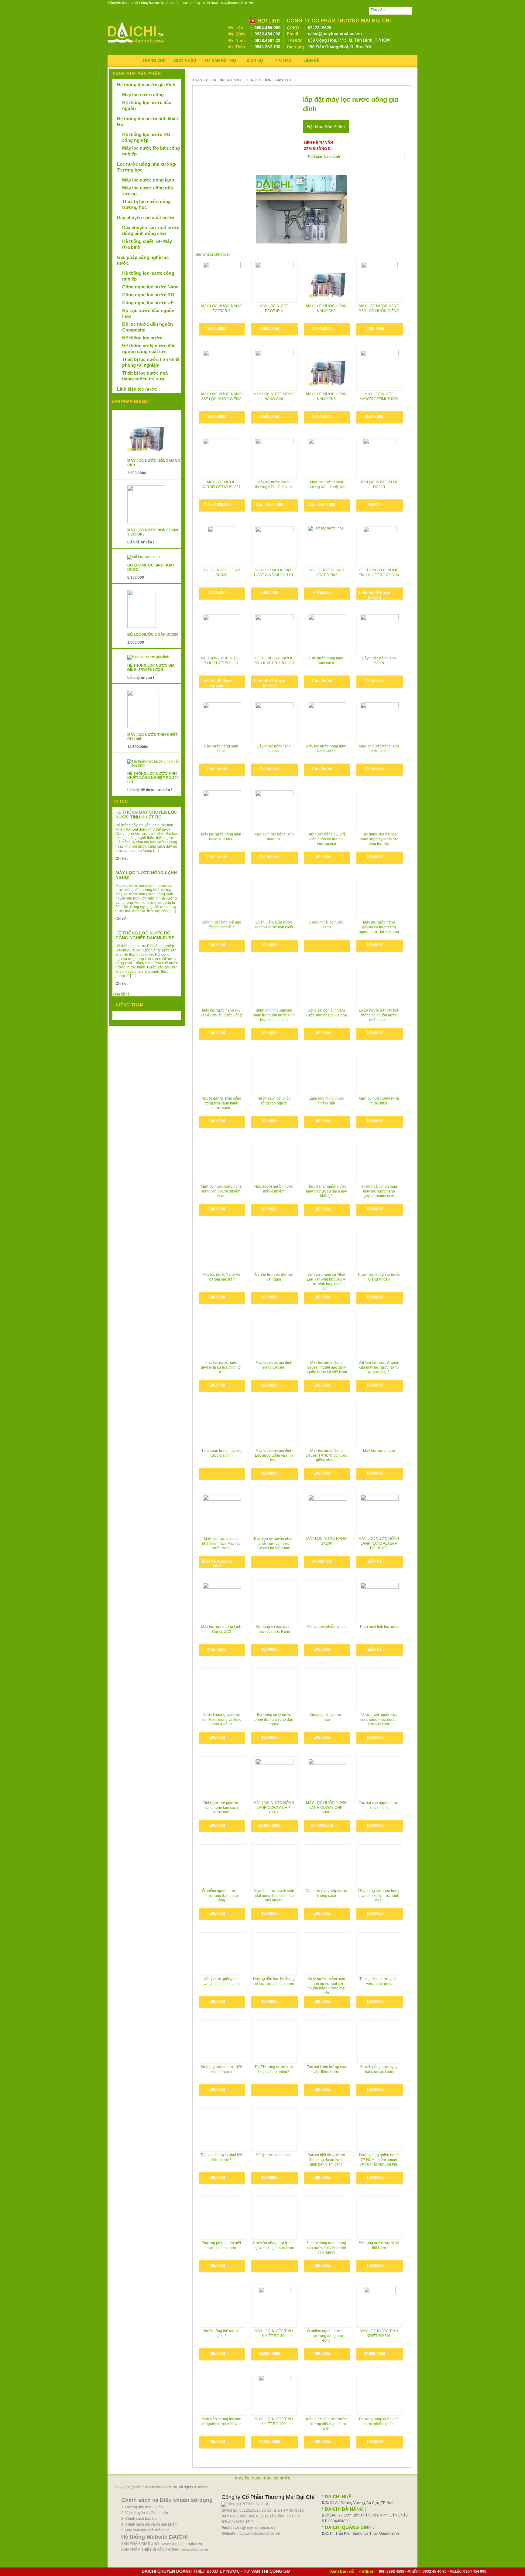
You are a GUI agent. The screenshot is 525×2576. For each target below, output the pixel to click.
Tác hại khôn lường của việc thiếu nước (379, 1981)
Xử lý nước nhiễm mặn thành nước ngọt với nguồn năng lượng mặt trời (326, 1986)
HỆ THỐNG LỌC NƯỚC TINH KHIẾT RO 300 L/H (274, 661)
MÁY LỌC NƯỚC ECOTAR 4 (274, 308)
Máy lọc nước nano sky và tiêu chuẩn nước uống (221, 1013)
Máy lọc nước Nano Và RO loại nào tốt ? (221, 1277)
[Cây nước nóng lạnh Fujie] (222, 721)
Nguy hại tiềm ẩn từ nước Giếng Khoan (379, 1277)
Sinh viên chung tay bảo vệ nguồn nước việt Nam (221, 2421)
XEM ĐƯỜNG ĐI (318, 149)
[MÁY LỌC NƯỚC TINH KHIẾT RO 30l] (275, 2306)
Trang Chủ (154, 61)
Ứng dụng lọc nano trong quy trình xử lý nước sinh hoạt (379, 1895)
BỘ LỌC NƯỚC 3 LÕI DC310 (379, 485)
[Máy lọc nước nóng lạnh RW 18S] (380, 721)
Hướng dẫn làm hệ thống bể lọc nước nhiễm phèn (274, 1981)
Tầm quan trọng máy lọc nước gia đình (221, 1453)
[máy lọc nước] (136, 44)
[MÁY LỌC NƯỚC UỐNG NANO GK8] (327, 369)
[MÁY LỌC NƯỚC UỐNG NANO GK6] (275, 369)
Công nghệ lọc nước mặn (326, 1717)
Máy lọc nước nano (379, 1451)
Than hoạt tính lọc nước (379, 1627)
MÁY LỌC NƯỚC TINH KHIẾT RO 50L (379, 2333)
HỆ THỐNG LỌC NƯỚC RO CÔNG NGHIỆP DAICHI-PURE (145, 935)
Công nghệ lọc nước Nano (326, 925)
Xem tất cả (121, 994)
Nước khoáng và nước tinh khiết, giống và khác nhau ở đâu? (221, 1719)
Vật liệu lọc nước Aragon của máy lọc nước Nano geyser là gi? (379, 1367)
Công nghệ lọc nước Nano (150, 287)
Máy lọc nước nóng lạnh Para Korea (326, 749)
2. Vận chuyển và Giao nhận (145, 2513)
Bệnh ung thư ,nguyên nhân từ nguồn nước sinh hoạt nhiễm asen (274, 1015)
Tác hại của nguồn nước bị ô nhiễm (379, 1805)
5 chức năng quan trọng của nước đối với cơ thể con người (326, 2248)
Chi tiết (122, 859)
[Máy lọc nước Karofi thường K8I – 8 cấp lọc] (327, 457)
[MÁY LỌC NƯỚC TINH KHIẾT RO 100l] (275, 2394)
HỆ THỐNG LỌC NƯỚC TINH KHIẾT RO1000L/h (379, 573)
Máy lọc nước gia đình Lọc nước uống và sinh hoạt (274, 1455)
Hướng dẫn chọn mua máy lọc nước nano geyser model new (379, 1191)
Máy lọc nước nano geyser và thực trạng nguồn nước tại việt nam (379, 927)
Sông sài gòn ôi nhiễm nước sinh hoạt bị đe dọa (326, 1013)
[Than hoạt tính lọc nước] (380, 1602)
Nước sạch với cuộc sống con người (274, 1101)
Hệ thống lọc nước (142, 338)
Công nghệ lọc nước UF (148, 303)
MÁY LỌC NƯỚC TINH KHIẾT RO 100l (274, 2421)
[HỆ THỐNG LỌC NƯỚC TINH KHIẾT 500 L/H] (222, 633)
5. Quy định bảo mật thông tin (145, 2530)
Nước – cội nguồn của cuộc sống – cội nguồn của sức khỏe (379, 1719)
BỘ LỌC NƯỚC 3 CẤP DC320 (221, 573)
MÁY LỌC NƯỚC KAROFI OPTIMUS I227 (221, 485)
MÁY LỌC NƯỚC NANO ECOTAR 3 (221, 308)
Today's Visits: (128, 1016)
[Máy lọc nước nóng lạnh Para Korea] (327, 721)
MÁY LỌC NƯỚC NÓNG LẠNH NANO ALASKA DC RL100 (379, 1543)
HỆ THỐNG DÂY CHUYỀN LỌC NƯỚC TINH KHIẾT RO (146, 815)
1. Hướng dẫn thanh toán (142, 2507)
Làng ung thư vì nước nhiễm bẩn (326, 1101)
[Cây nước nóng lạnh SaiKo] (380, 633)
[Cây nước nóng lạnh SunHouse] (327, 633)
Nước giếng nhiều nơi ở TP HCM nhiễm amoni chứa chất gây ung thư (379, 2160)
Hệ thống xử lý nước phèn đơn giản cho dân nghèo (274, 1719)
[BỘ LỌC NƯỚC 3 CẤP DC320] (222, 545)
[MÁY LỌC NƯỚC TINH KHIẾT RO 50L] (380, 2306)
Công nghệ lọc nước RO (148, 295)
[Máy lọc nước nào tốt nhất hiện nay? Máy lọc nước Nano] (222, 1508)
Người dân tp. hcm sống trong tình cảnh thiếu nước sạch (221, 1103)
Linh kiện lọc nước (137, 389)
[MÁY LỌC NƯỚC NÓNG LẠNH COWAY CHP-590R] (327, 1778)
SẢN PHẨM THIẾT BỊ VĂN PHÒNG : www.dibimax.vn (165, 2550)
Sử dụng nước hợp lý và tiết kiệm (379, 2245)
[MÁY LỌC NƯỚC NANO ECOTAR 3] (222, 281)
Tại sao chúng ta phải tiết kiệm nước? (221, 2157)
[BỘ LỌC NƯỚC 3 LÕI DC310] (380, 457)
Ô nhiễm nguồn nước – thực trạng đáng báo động (326, 2336)
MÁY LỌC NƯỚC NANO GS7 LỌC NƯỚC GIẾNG (221, 396)
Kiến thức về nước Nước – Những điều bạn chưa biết (326, 2424)
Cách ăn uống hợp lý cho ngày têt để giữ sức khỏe (274, 2245)
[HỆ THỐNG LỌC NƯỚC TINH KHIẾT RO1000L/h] (380, 545)
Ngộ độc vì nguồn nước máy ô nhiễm (274, 1189)
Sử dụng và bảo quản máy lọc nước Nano (274, 1629)
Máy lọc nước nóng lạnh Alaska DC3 (221, 1629)
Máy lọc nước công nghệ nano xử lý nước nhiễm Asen (221, 1191)
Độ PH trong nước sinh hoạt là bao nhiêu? (274, 2069)
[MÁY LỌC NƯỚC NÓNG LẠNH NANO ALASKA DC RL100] (380, 1514)
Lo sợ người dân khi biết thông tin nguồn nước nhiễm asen (379, 1015)
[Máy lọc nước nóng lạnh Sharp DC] (275, 809)
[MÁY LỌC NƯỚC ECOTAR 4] (275, 281)
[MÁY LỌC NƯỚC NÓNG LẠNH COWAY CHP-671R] (275, 1778)
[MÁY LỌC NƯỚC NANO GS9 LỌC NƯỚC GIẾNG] (380, 281)
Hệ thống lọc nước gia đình (146, 85)
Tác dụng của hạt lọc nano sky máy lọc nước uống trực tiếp (379, 839)
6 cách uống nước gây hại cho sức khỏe (379, 2069)
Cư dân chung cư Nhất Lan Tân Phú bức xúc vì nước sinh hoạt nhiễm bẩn (326, 1281)
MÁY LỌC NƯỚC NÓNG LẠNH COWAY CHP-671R (274, 1807)
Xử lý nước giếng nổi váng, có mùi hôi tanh (221, 1981)
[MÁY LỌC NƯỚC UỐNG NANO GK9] (327, 281)
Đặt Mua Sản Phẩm (326, 127)
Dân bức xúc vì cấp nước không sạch (326, 1893)
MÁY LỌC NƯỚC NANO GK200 (326, 1541)
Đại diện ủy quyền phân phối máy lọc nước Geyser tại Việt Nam (274, 1543)
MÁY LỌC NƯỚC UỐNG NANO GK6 (274, 396)
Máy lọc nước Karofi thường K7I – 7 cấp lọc (274, 485)
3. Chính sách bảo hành (141, 2519)
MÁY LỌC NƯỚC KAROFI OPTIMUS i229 (379, 396)
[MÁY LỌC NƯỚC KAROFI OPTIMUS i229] (380, 369)
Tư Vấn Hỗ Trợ (220, 61)
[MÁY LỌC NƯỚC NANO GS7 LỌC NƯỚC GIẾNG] (222, 369)
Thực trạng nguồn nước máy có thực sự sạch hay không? (326, 1191)
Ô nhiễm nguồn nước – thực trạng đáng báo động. (221, 1895)
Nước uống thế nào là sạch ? (221, 2333)
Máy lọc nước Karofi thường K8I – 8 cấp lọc (326, 485)
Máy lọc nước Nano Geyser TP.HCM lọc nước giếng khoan (326, 1455)
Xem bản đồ (342, 2571)
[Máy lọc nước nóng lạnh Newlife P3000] (222, 809)
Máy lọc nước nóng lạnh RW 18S (379, 749)
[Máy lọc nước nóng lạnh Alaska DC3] (222, 1602)
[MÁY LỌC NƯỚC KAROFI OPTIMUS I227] (222, 457)
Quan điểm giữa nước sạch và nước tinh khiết (274, 925)
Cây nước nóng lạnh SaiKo (379, 661)
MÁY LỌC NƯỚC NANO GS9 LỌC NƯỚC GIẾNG (379, 308)
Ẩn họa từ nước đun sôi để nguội (274, 1277)
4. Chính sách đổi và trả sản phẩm (149, 2524)
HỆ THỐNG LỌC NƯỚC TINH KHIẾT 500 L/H (221, 661)
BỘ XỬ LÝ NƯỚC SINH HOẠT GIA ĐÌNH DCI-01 (274, 573)
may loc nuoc (248, 2478)
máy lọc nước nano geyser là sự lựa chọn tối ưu (221, 1367)
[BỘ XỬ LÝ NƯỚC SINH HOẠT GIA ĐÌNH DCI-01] (275, 545)
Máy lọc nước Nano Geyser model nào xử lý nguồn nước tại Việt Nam (326, 1367)
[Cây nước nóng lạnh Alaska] (275, 721)
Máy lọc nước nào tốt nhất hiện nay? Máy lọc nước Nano (221, 1543)
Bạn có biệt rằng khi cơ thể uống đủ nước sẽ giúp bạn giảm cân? (326, 2160)
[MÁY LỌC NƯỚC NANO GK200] (327, 1514)
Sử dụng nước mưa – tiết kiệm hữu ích (221, 2069)
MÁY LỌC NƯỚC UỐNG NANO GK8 (326, 396)
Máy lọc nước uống (143, 95)
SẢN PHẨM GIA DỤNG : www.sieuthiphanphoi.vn (162, 2544)
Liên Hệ (311, 61)
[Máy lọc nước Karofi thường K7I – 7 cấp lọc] (275, 457)
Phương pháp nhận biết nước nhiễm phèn (221, 2245)
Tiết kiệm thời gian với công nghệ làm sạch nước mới (221, 1807)
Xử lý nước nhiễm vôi (274, 2155)
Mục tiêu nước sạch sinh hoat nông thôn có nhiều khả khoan (274, 1895)
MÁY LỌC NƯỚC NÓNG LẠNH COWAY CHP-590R (326, 1807)
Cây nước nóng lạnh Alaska (274, 749)
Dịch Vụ (255, 61)
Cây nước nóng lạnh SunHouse (326, 661)
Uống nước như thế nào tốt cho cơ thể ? (221, 925)
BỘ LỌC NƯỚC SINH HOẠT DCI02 (326, 573)
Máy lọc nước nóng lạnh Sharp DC (274, 837)
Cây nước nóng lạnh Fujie (221, 749)
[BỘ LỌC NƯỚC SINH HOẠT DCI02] (327, 545)
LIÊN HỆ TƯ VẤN (318, 143)
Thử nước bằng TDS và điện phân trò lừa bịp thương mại (326, 839)
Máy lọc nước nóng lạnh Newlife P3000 (221, 837)
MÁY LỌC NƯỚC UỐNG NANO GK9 (326, 308)
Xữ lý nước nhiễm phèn (326, 1627)
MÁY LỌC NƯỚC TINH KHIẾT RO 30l (274, 2333)
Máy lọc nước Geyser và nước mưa (379, 1101)
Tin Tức (283, 61)
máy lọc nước (276, 2478)
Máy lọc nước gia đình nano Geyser (274, 1365)
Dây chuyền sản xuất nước (146, 218)
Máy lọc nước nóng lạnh (148, 180)
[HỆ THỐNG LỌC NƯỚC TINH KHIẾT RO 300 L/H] (275, 625)
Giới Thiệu (185, 61)
